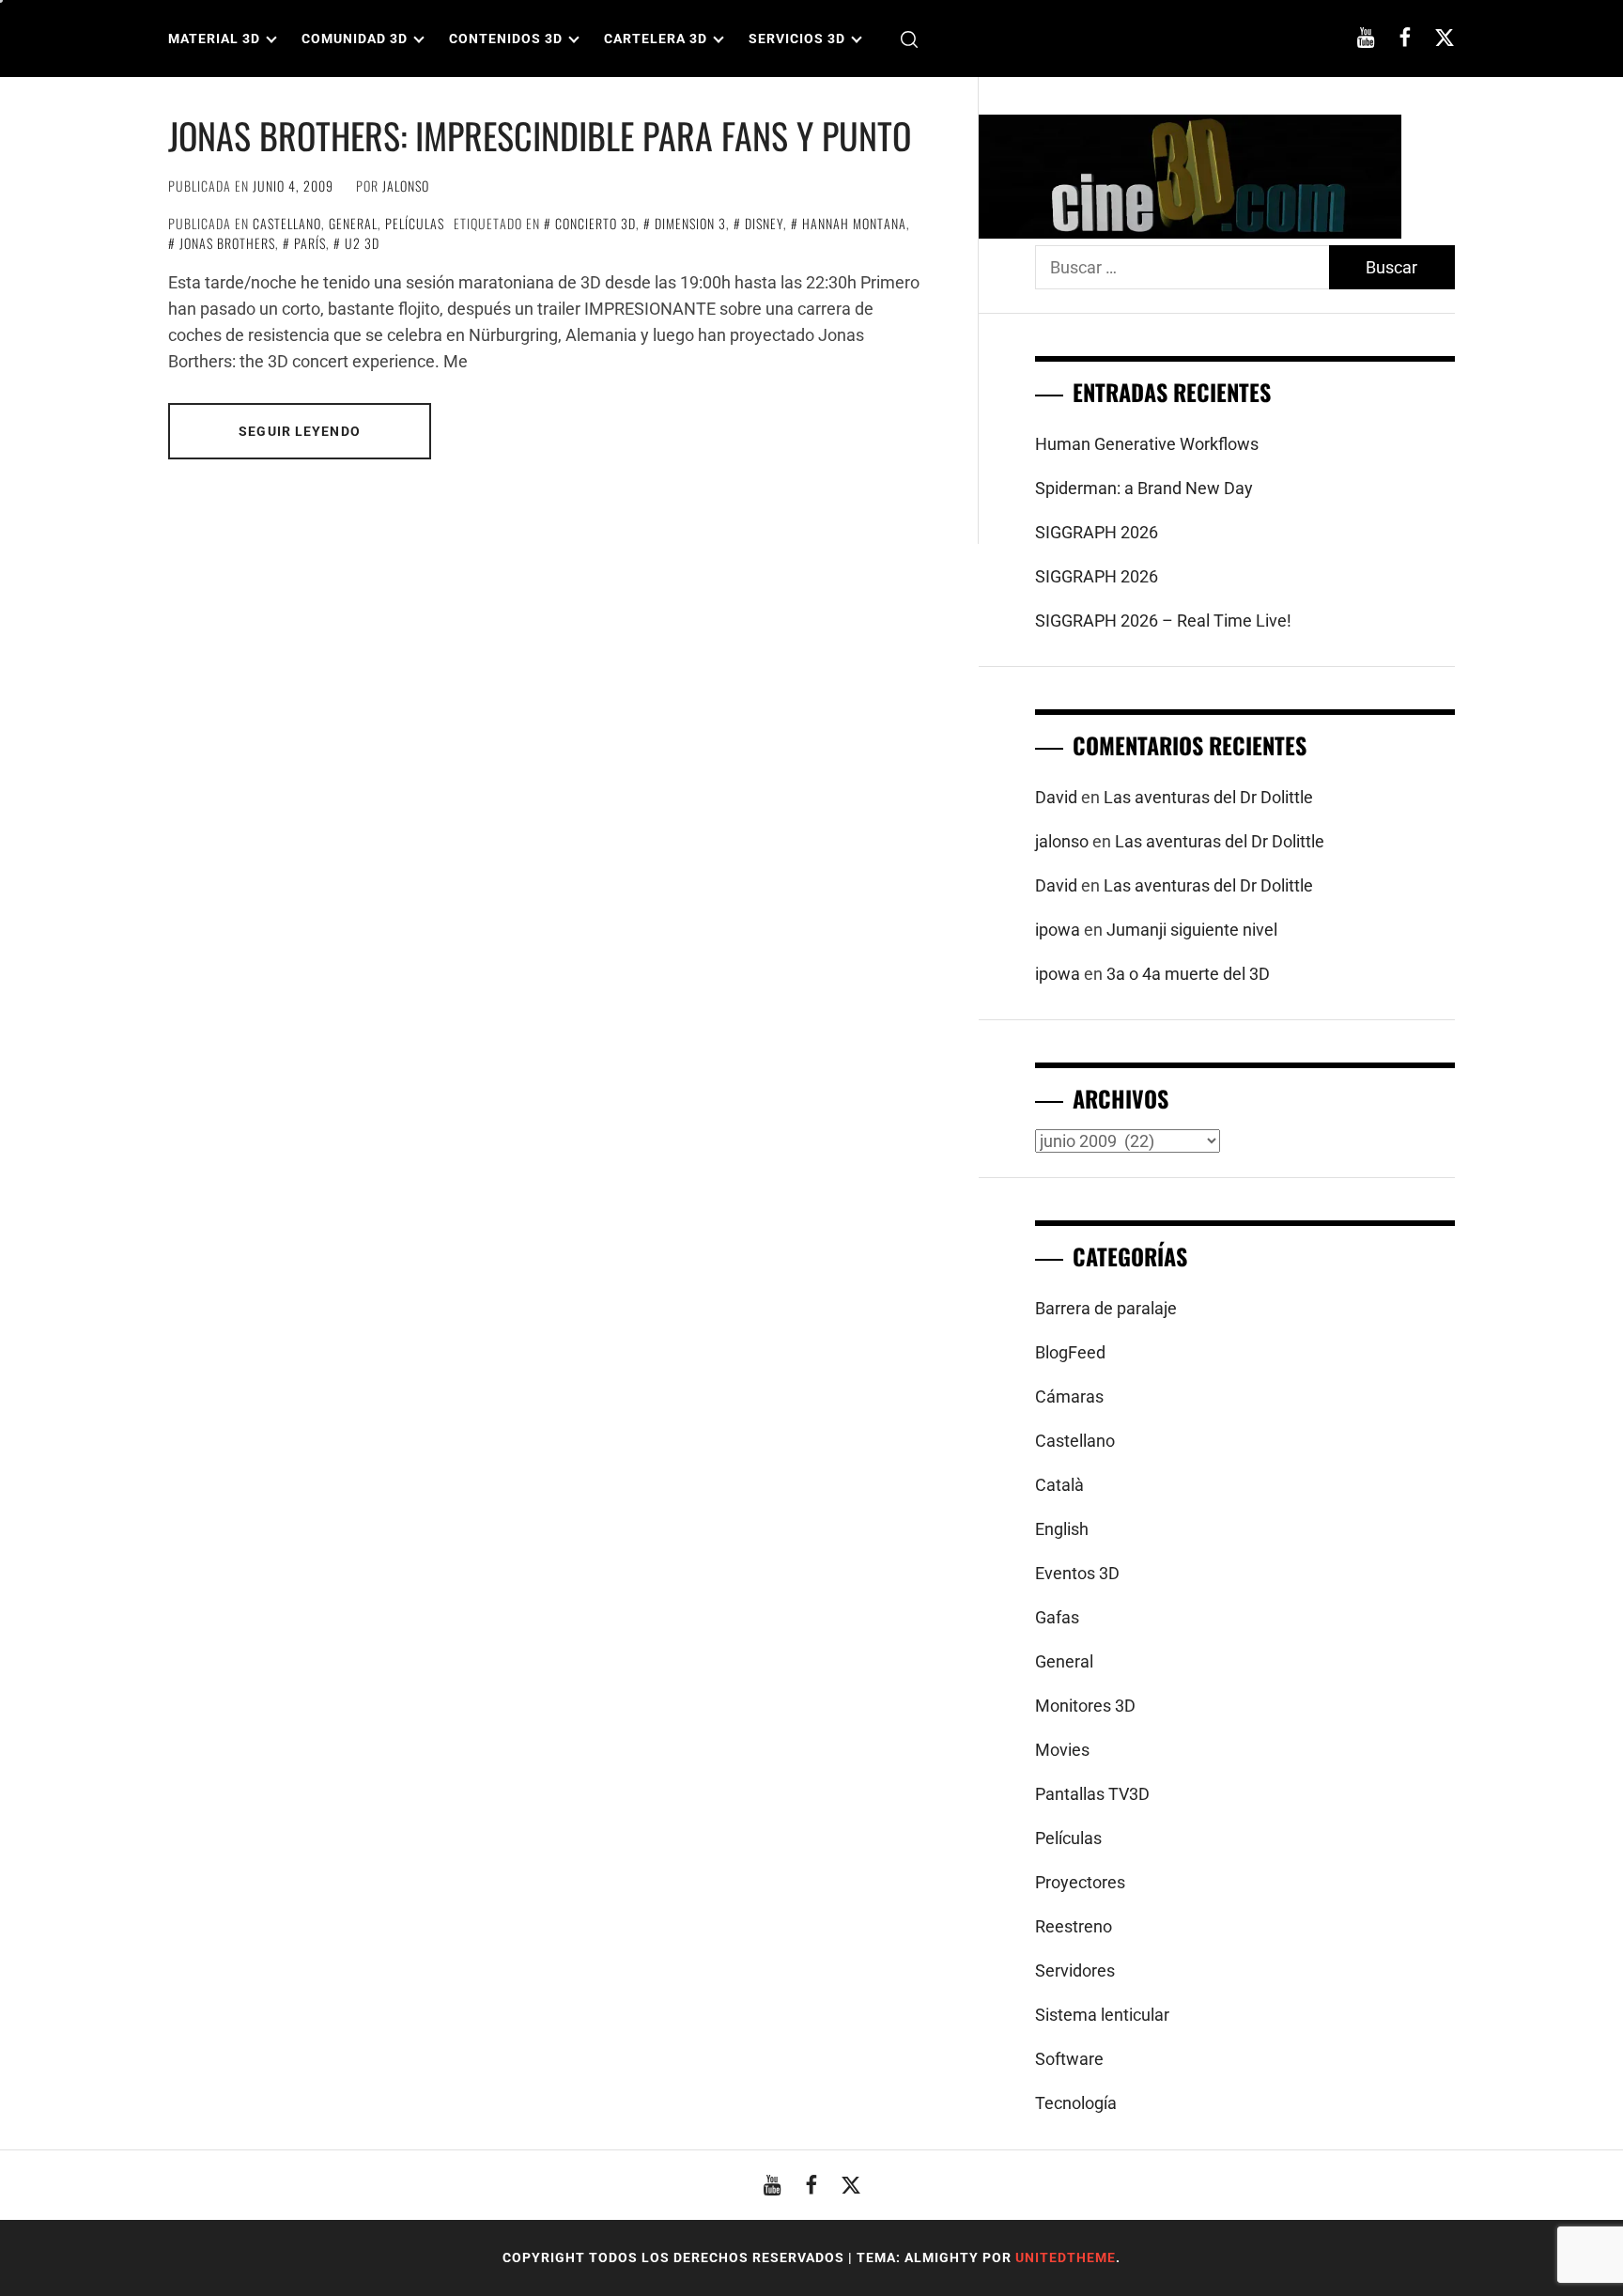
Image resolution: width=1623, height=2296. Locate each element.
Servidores (1075, 1970)
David (1056, 797)
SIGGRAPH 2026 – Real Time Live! (1163, 621)
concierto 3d (595, 223)
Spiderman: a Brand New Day (1144, 488)
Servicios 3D (797, 39)
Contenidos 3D (506, 39)
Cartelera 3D (656, 39)
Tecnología (1076, 2103)
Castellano (287, 223)
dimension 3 (690, 223)
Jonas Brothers (227, 243)
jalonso (406, 186)
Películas (415, 223)
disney (764, 223)
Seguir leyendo (300, 431)
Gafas (1057, 1617)
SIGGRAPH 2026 (1097, 532)
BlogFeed (1070, 1352)
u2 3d (362, 243)
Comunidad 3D (355, 39)
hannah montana (854, 223)
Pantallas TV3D (1092, 1794)
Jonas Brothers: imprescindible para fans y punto (540, 135)
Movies (1062, 1750)
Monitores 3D (1085, 1706)
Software (1069, 2059)
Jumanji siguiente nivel (1192, 930)
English (1062, 1529)
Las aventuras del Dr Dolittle (1208, 797)
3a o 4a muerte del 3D (1188, 974)
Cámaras (1069, 1396)
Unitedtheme (1066, 2257)
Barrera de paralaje (1106, 1308)
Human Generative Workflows (1147, 444)
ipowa (1058, 930)
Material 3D (214, 39)
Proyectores (1080, 1882)
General (353, 223)
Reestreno (1074, 1926)
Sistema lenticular (1102, 2015)
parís (310, 243)
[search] (909, 39)
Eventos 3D (1077, 1573)
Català (1059, 1485)
